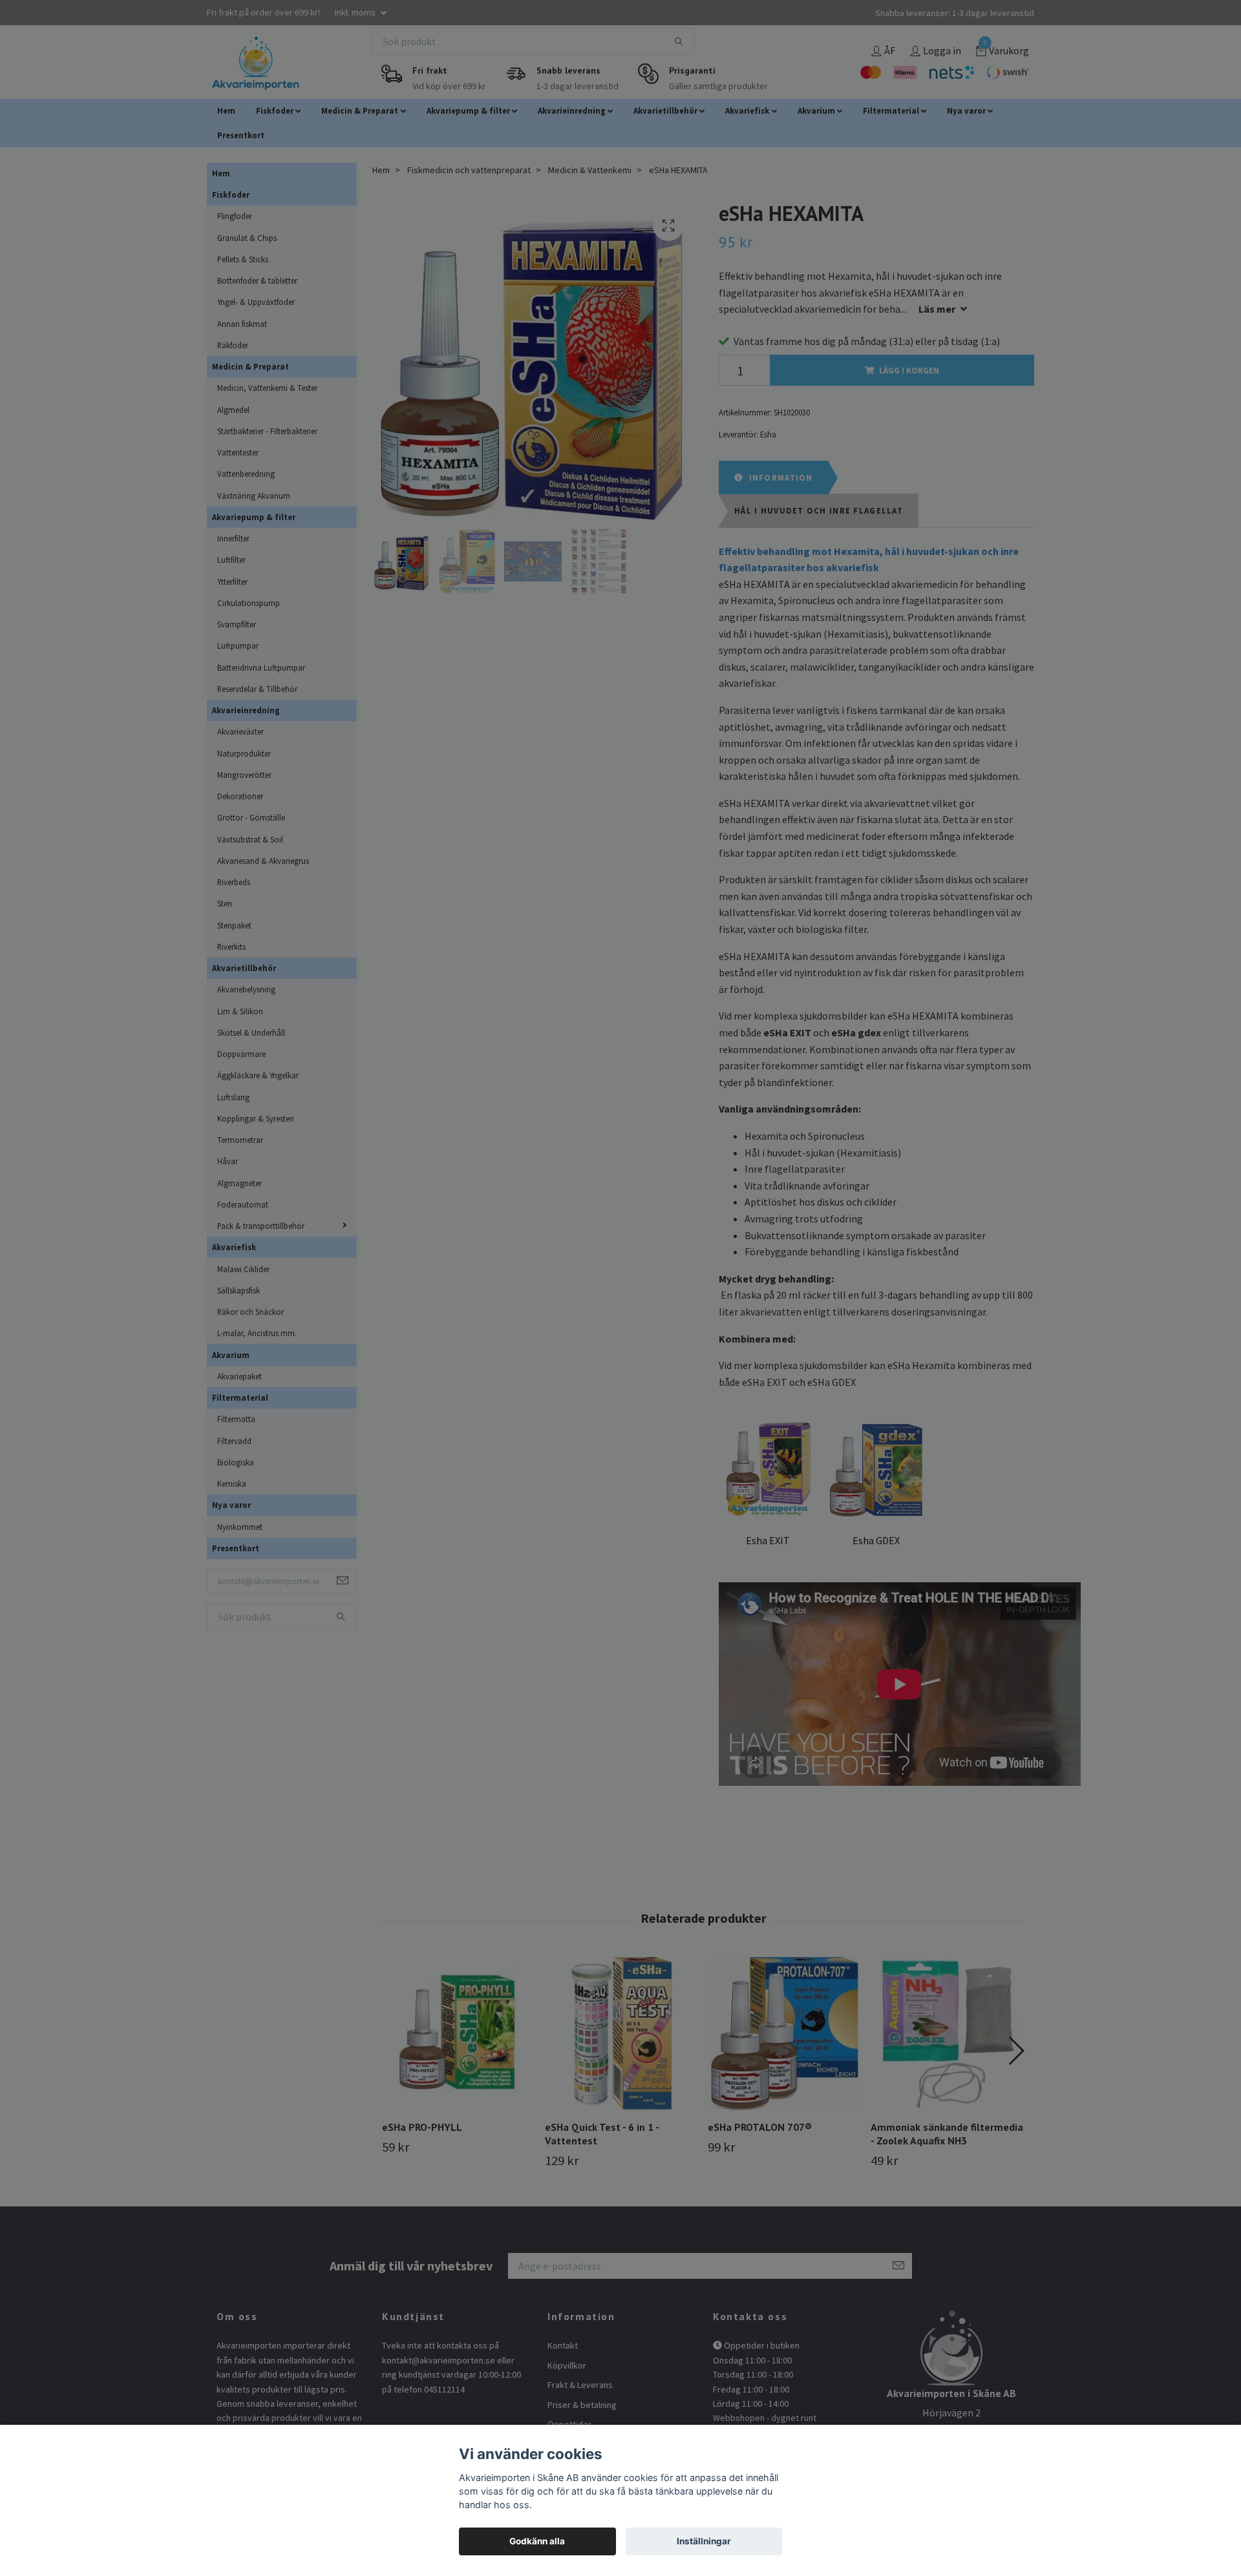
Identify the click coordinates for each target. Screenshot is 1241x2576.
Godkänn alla (537, 2541)
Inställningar (704, 2541)
